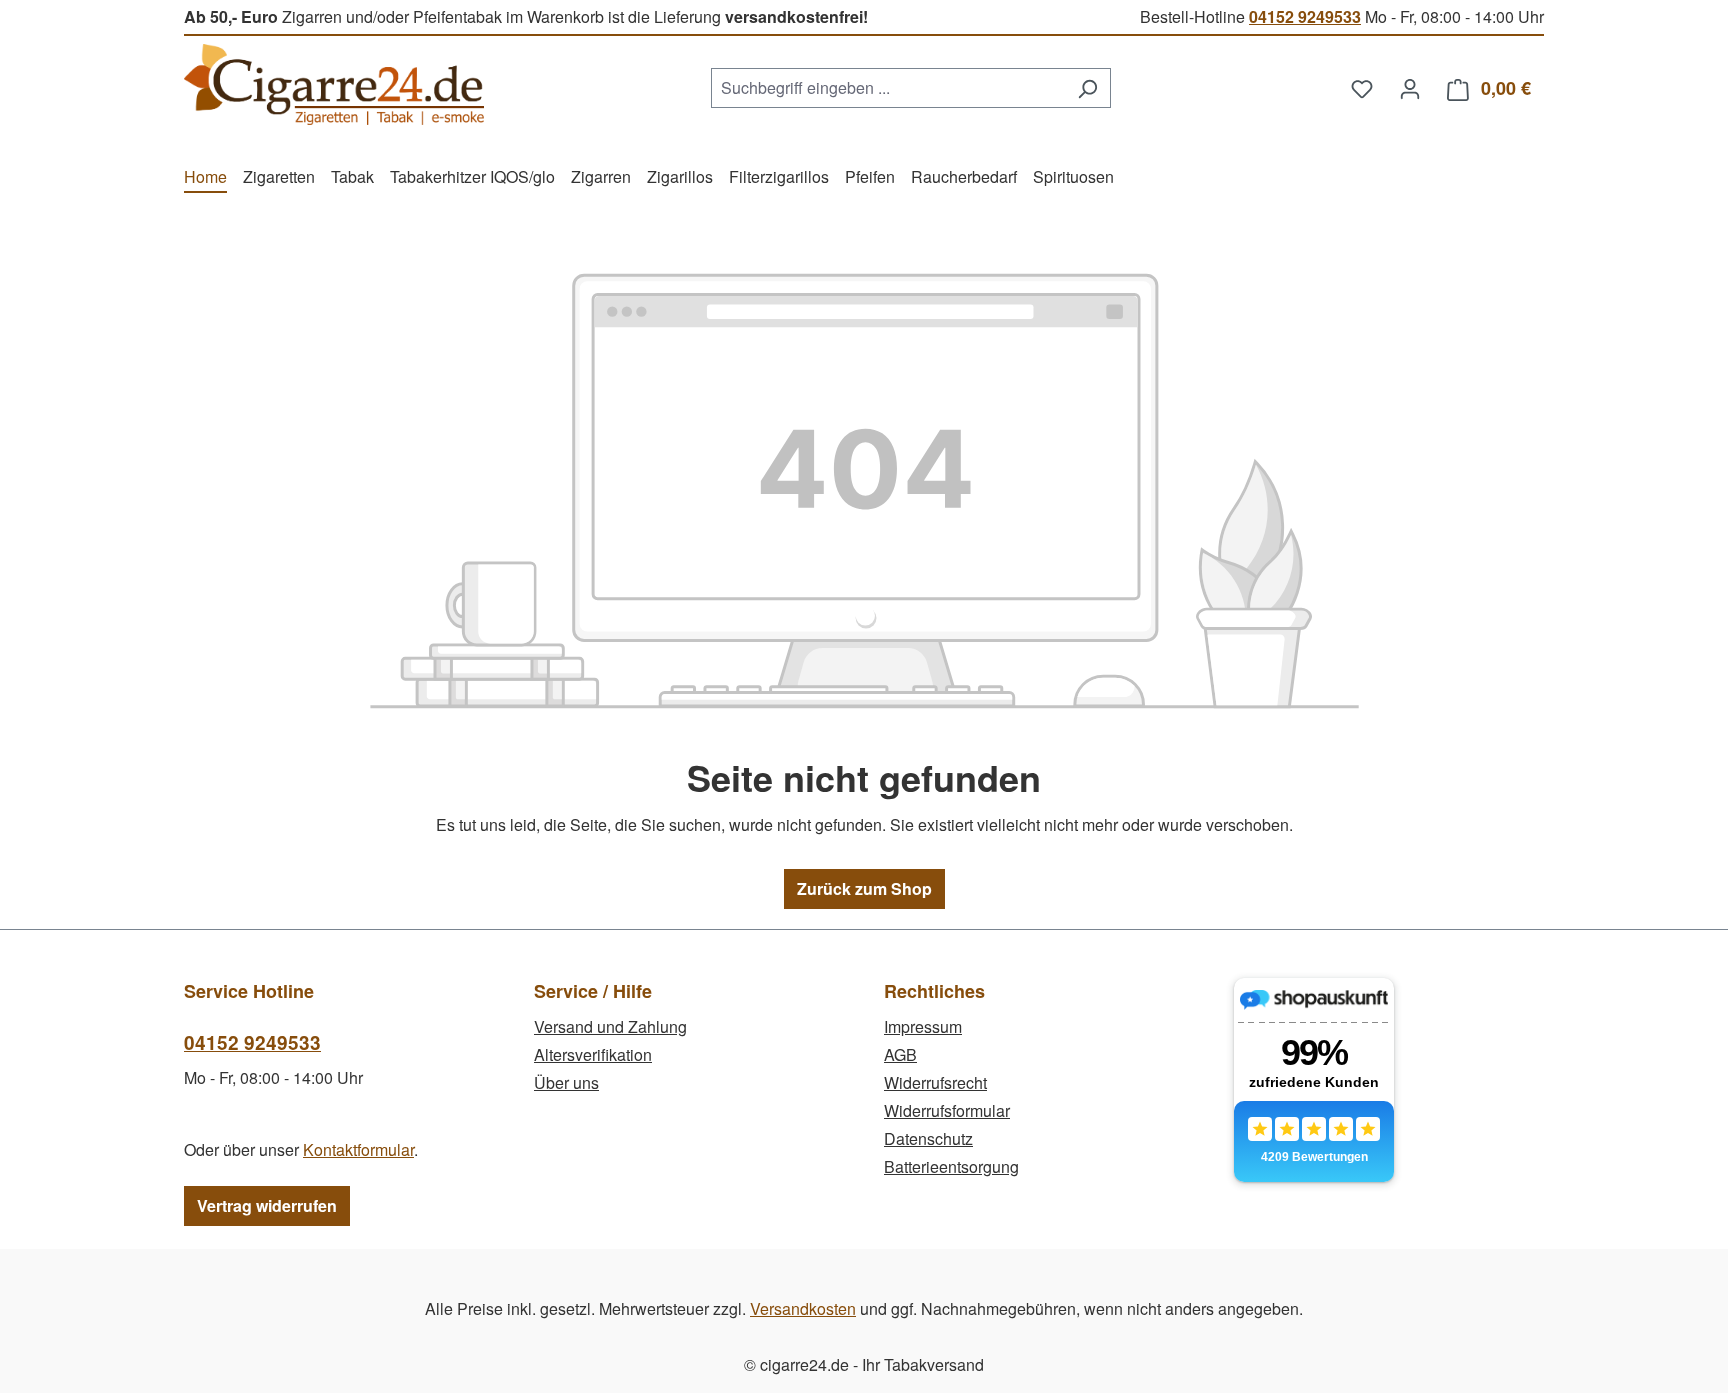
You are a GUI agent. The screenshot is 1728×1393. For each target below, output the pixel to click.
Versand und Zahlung (610, 1026)
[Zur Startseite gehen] (334, 84)
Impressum (923, 1026)
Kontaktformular (358, 1149)
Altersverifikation (593, 1054)
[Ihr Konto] (1410, 88)
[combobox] (888, 88)
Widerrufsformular (947, 1110)
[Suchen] (1087, 88)
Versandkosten (803, 1308)
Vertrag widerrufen (267, 1205)
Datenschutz (928, 1138)
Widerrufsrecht (935, 1082)
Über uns (566, 1082)
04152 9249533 (1305, 16)
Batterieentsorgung (951, 1166)
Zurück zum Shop (864, 888)
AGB (900, 1054)
